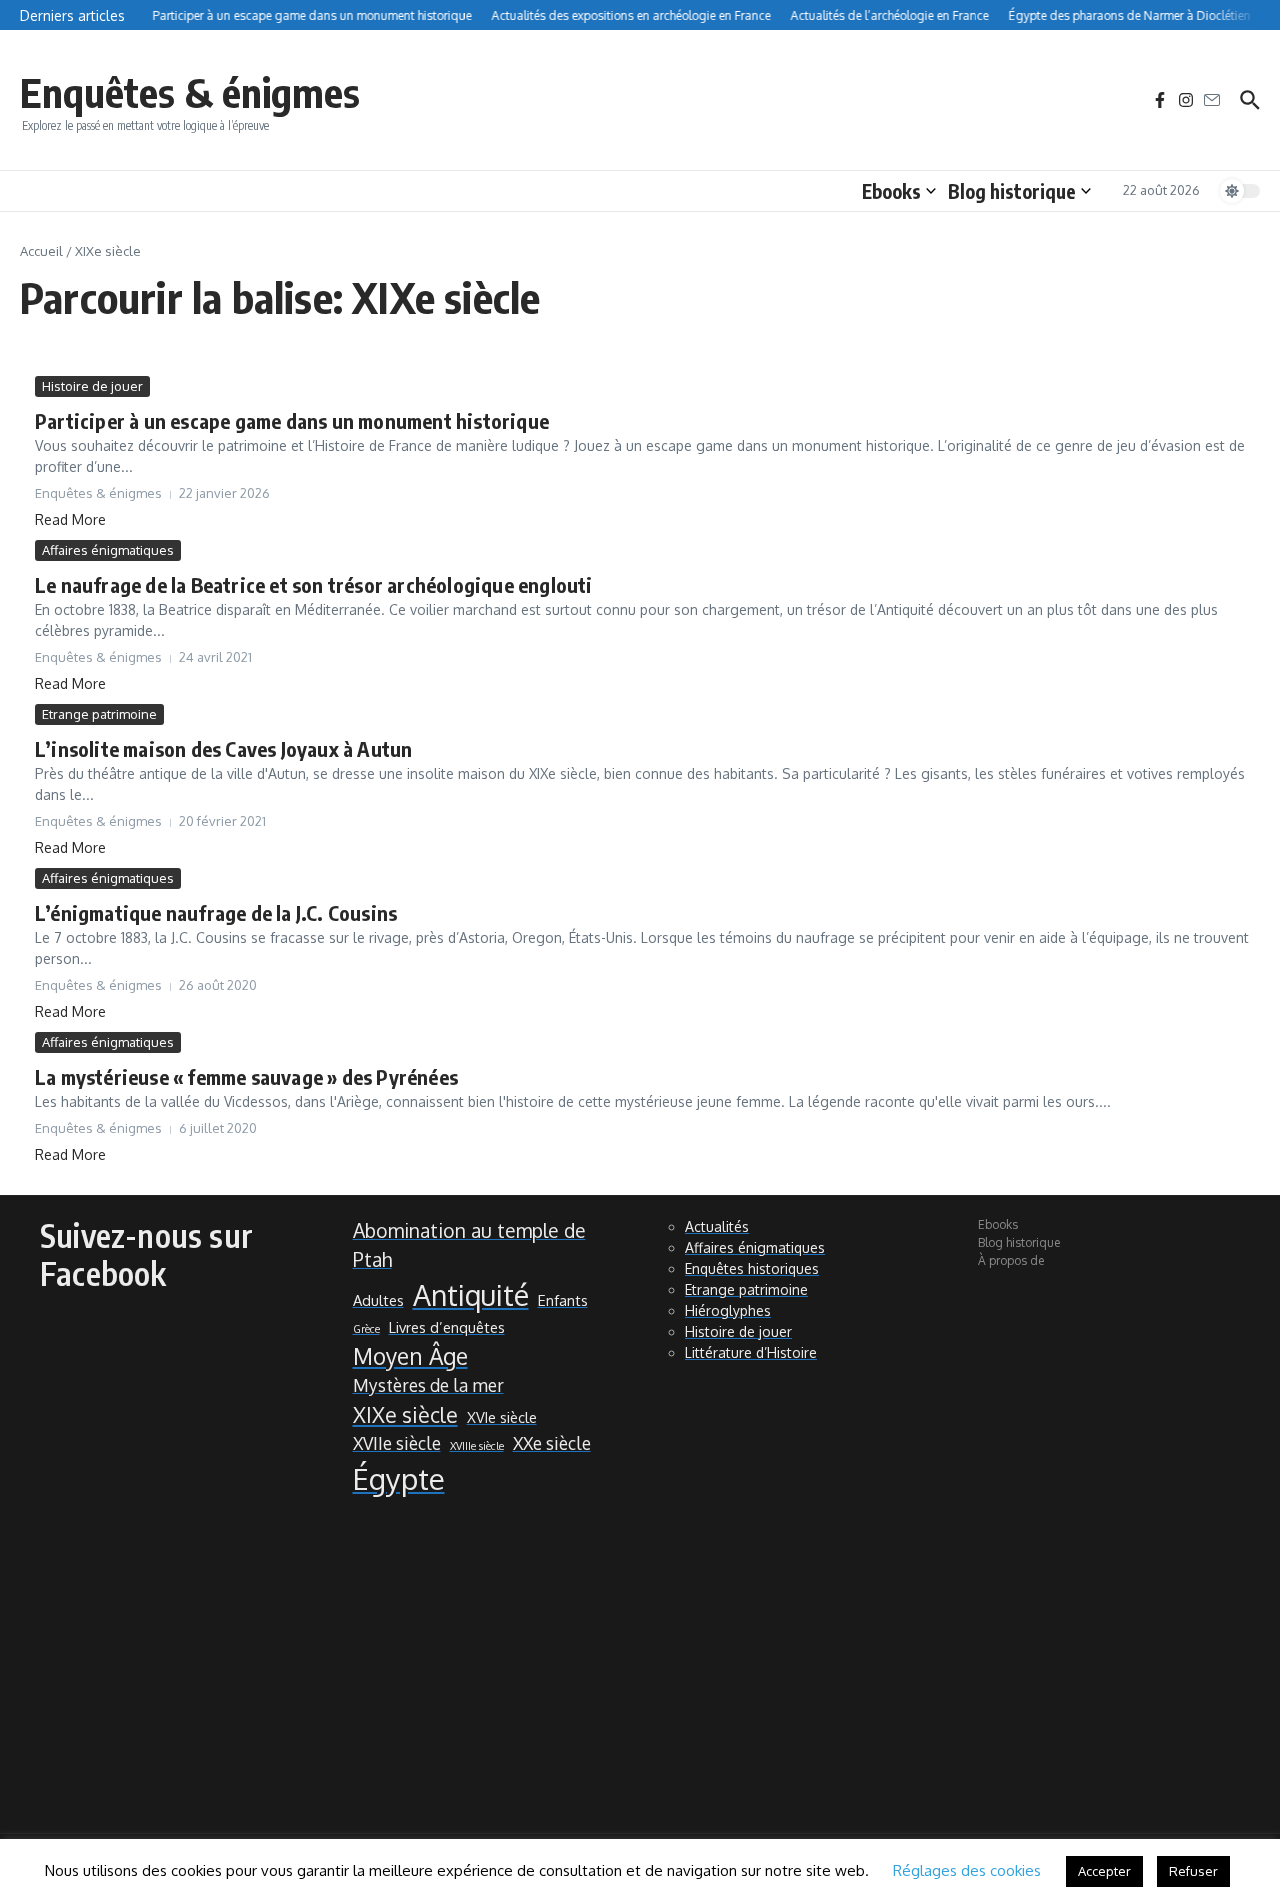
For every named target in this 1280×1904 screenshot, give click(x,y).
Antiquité (471, 1295)
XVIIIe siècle (477, 1446)
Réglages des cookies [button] (967, 1870)
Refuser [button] (1193, 1871)
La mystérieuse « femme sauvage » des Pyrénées (246, 1076)
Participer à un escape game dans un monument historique (292, 420)
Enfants (563, 1300)
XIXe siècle (405, 1414)
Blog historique (1012, 191)
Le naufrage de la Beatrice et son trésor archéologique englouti (314, 584)
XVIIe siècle (397, 1443)
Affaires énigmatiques (108, 550)
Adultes (378, 1300)
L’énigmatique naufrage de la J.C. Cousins (216, 912)
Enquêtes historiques (752, 1268)
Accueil (41, 251)
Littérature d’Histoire (751, 1352)
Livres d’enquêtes (447, 1327)
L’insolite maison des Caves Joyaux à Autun (223, 748)
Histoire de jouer (92, 386)
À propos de (1011, 1260)
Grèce (366, 1329)
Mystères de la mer (428, 1385)
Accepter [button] (1104, 1871)
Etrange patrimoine (99, 714)
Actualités (717, 1226)
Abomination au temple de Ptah (469, 1245)
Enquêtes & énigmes (190, 92)
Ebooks (891, 191)
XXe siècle (552, 1443)
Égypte (399, 1478)
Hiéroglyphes (728, 1310)
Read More (70, 519)
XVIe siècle (502, 1417)
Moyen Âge (410, 1356)
